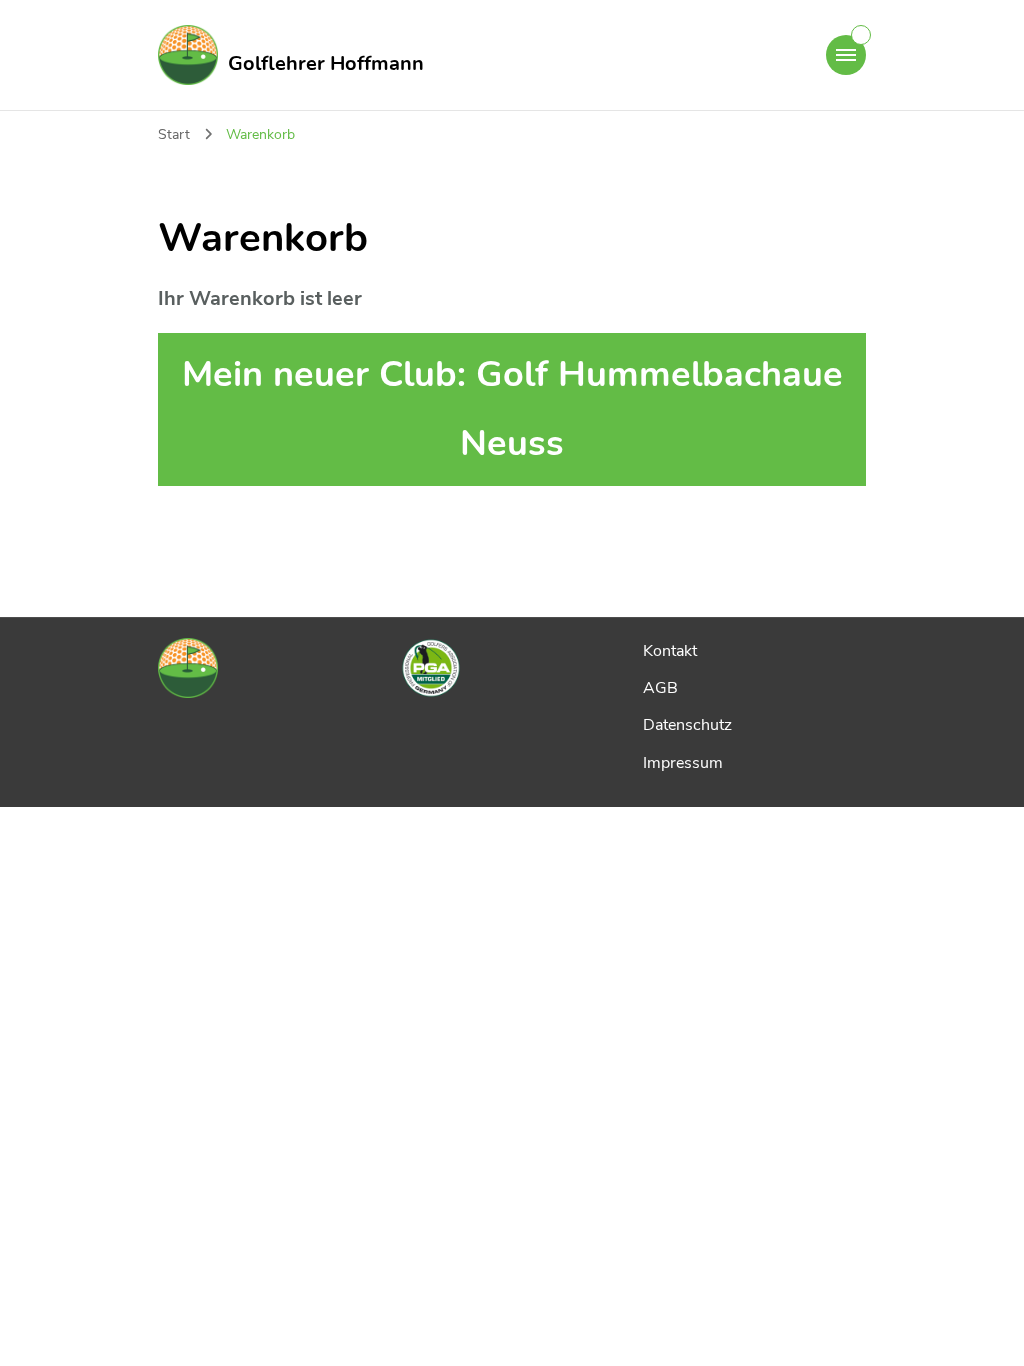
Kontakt (670, 651)
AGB (660, 688)
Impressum (683, 763)
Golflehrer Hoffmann (326, 63)
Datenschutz (687, 725)
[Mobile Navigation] (846, 55)
